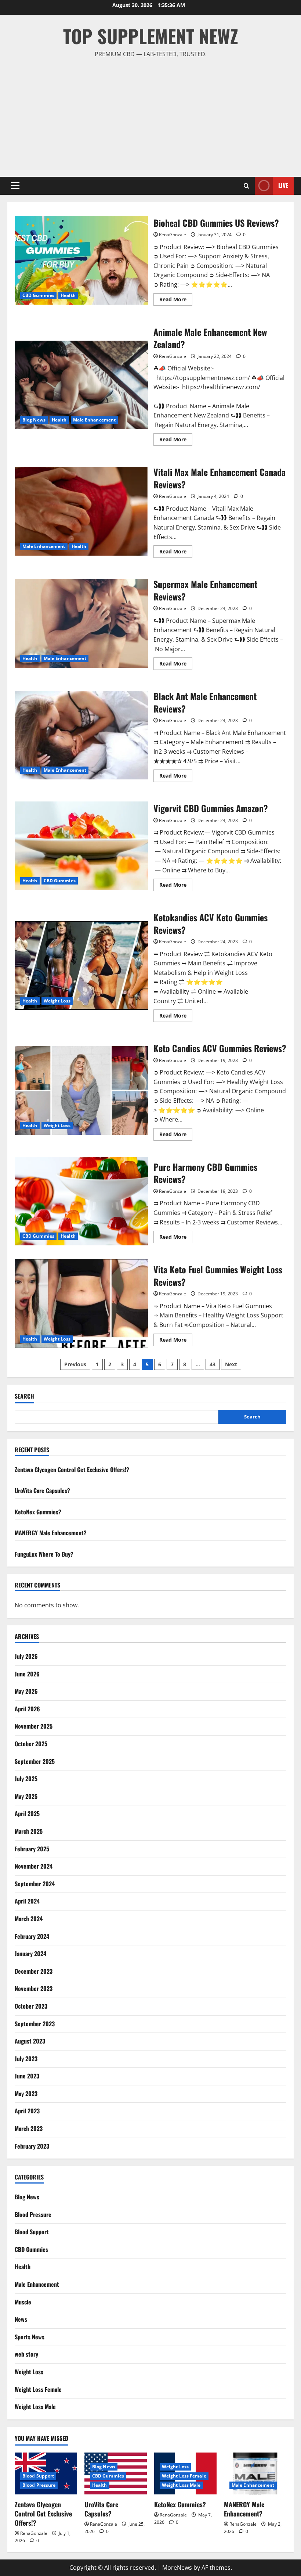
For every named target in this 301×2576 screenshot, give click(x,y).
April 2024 (27, 1901)
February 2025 (32, 1849)
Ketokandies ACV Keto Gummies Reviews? (81, 966)
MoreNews (177, 2568)
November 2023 (34, 1988)
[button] (15, 186)
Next (231, 1364)
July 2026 (26, 1656)
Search (24, 1396)
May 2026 (26, 1691)
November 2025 (34, 1726)
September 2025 (35, 1761)
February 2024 (32, 1936)
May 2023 (26, 2094)
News (21, 2319)
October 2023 (31, 2006)
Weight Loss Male (35, 2407)
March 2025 (29, 1831)
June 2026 (27, 1674)
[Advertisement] (150, 114)
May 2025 (26, 1796)
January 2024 (30, 1953)
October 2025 (31, 1744)
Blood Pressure (33, 2214)
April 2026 (27, 1709)
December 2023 (34, 1971)
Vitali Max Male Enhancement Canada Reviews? (81, 511)
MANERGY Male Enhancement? (51, 1533)
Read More (176, 301)
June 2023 (27, 2076)
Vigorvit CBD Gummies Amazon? (81, 846)
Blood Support (32, 2232)
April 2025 (27, 1813)
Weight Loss (57, 1001)
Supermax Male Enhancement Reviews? (81, 623)
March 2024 (29, 1919)
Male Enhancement (95, 420)
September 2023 (35, 2024)
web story (26, 2354)
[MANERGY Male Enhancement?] (255, 2473)
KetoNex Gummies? (38, 1512)
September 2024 (35, 1884)
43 (213, 1364)
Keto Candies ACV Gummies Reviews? (81, 1091)
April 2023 (27, 2111)
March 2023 (29, 2128)
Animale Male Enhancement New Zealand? (81, 385)
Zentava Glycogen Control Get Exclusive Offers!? (72, 1470)
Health (68, 295)
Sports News (30, 2337)
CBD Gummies (38, 295)
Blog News (34, 420)
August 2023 (30, 2041)
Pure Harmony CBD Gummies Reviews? (81, 1201)
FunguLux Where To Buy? (44, 1554)
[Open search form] (246, 186)
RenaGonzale (173, 235)
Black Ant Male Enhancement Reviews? (81, 735)
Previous (75, 1364)
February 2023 (32, 2146)
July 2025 (26, 1779)
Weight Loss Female (38, 2389)
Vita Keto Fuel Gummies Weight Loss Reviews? (81, 1304)
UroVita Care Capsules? (42, 1490)
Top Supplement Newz (151, 36)
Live (283, 185)
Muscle (23, 2302)
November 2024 (34, 1866)
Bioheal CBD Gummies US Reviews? (81, 260)
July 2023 (26, 2059)
